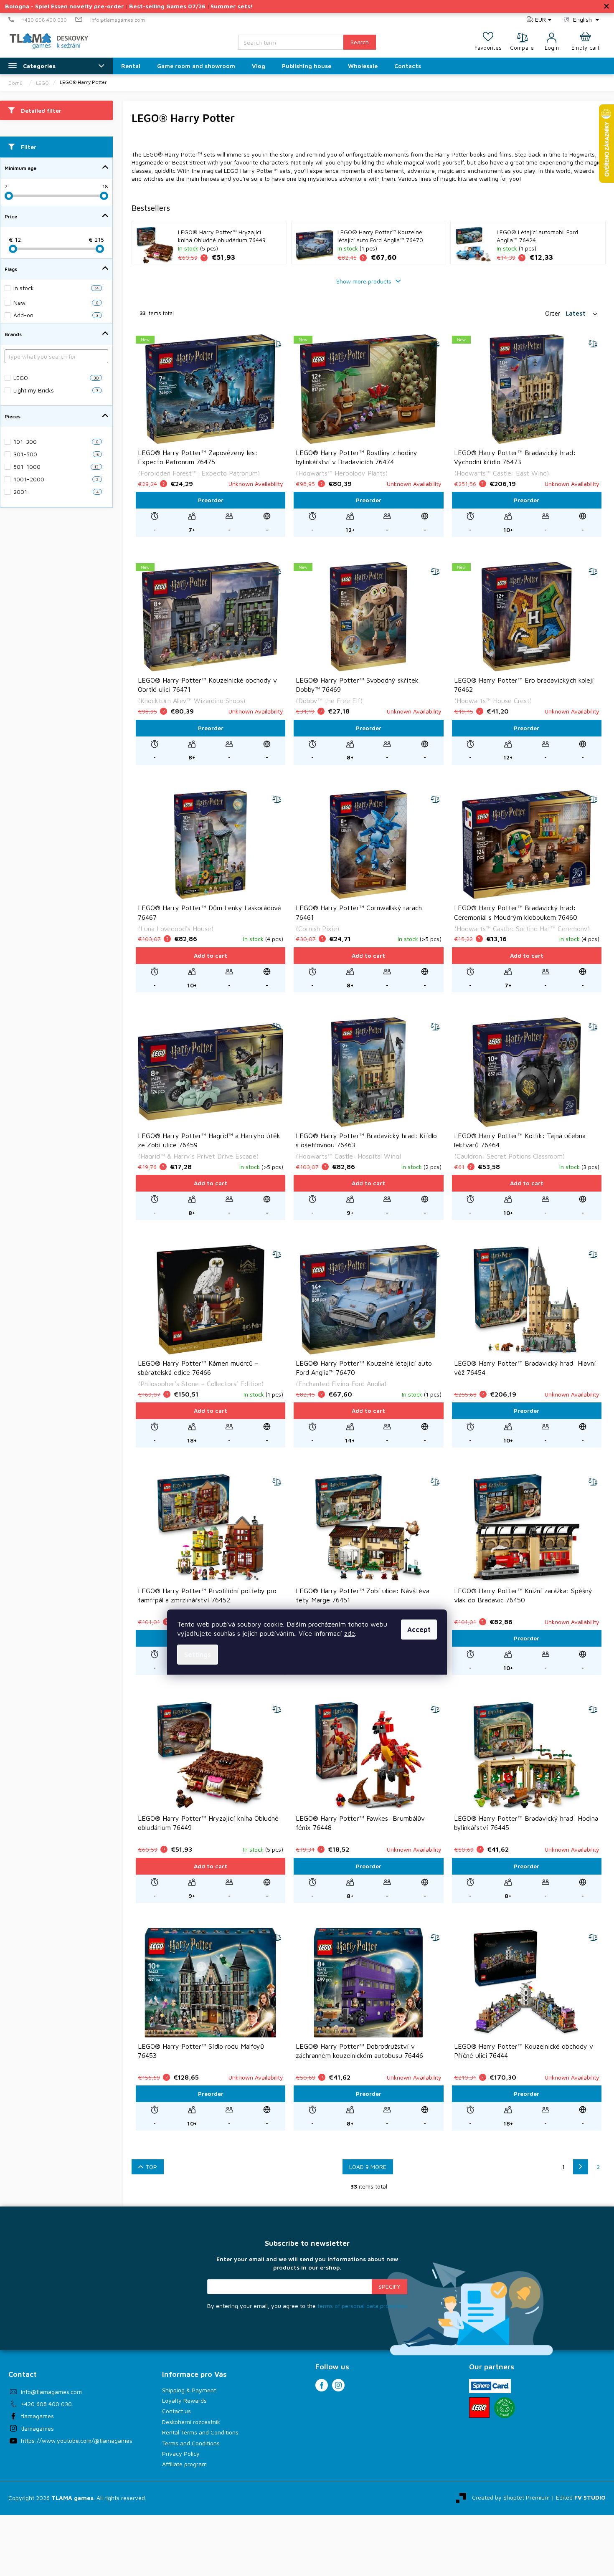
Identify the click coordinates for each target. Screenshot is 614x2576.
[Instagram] (338, 2385)
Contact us (176, 2411)
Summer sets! (232, 6)
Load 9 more (368, 2167)
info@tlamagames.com (51, 2392)
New (56, 302)
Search (360, 42)
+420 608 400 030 (46, 2404)
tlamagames (37, 2416)
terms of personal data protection (362, 2306)
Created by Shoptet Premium (511, 2497)
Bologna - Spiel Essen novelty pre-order (65, 6)
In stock (56, 288)
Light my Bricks (56, 390)
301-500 (56, 454)
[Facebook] (322, 2385)
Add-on (56, 315)
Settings (198, 1655)
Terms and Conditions (191, 2443)
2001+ (56, 492)
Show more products (365, 281)
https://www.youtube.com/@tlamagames (77, 2441)
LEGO (56, 378)
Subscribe (389, 2287)
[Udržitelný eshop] (505, 2408)
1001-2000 (56, 479)
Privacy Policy (181, 2453)
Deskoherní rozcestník (191, 2422)
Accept (419, 1630)
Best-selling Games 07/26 (167, 6)
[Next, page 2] (581, 2167)
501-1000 (56, 467)
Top (151, 2167)
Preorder (211, 500)
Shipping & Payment (189, 2390)
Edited (581, 2497)
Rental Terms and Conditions (200, 2432)
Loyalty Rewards (184, 2400)
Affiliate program (184, 2464)
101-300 (56, 442)
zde (350, 1633)
